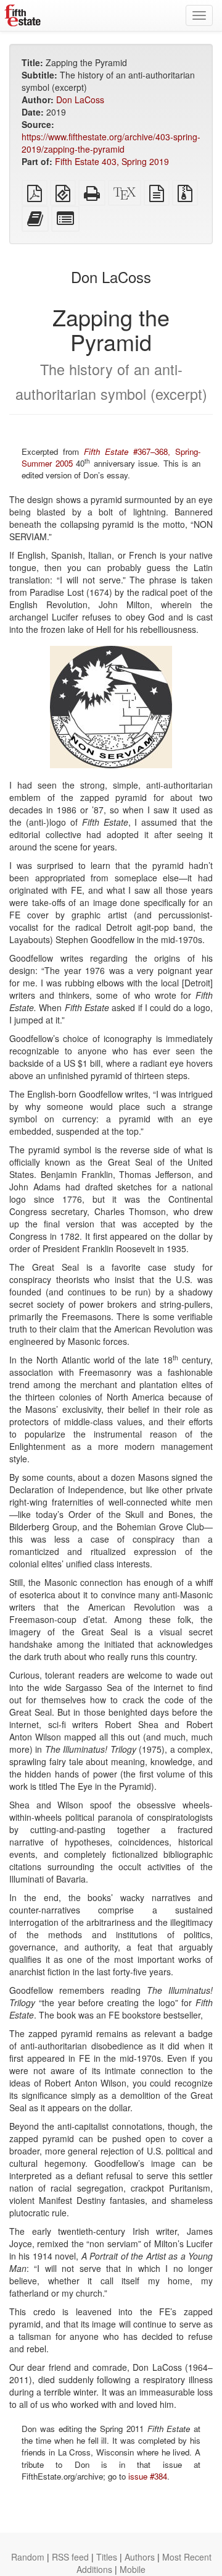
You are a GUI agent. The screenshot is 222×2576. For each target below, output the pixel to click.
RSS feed (70, 2557)
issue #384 (148, 2476)
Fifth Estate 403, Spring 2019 (112, 161)
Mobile (133, 2569)
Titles (107, 2557)
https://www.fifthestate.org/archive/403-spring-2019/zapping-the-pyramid (111, 143)
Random (28, 2557)
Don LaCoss (80, 100)
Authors (140, 2557)
